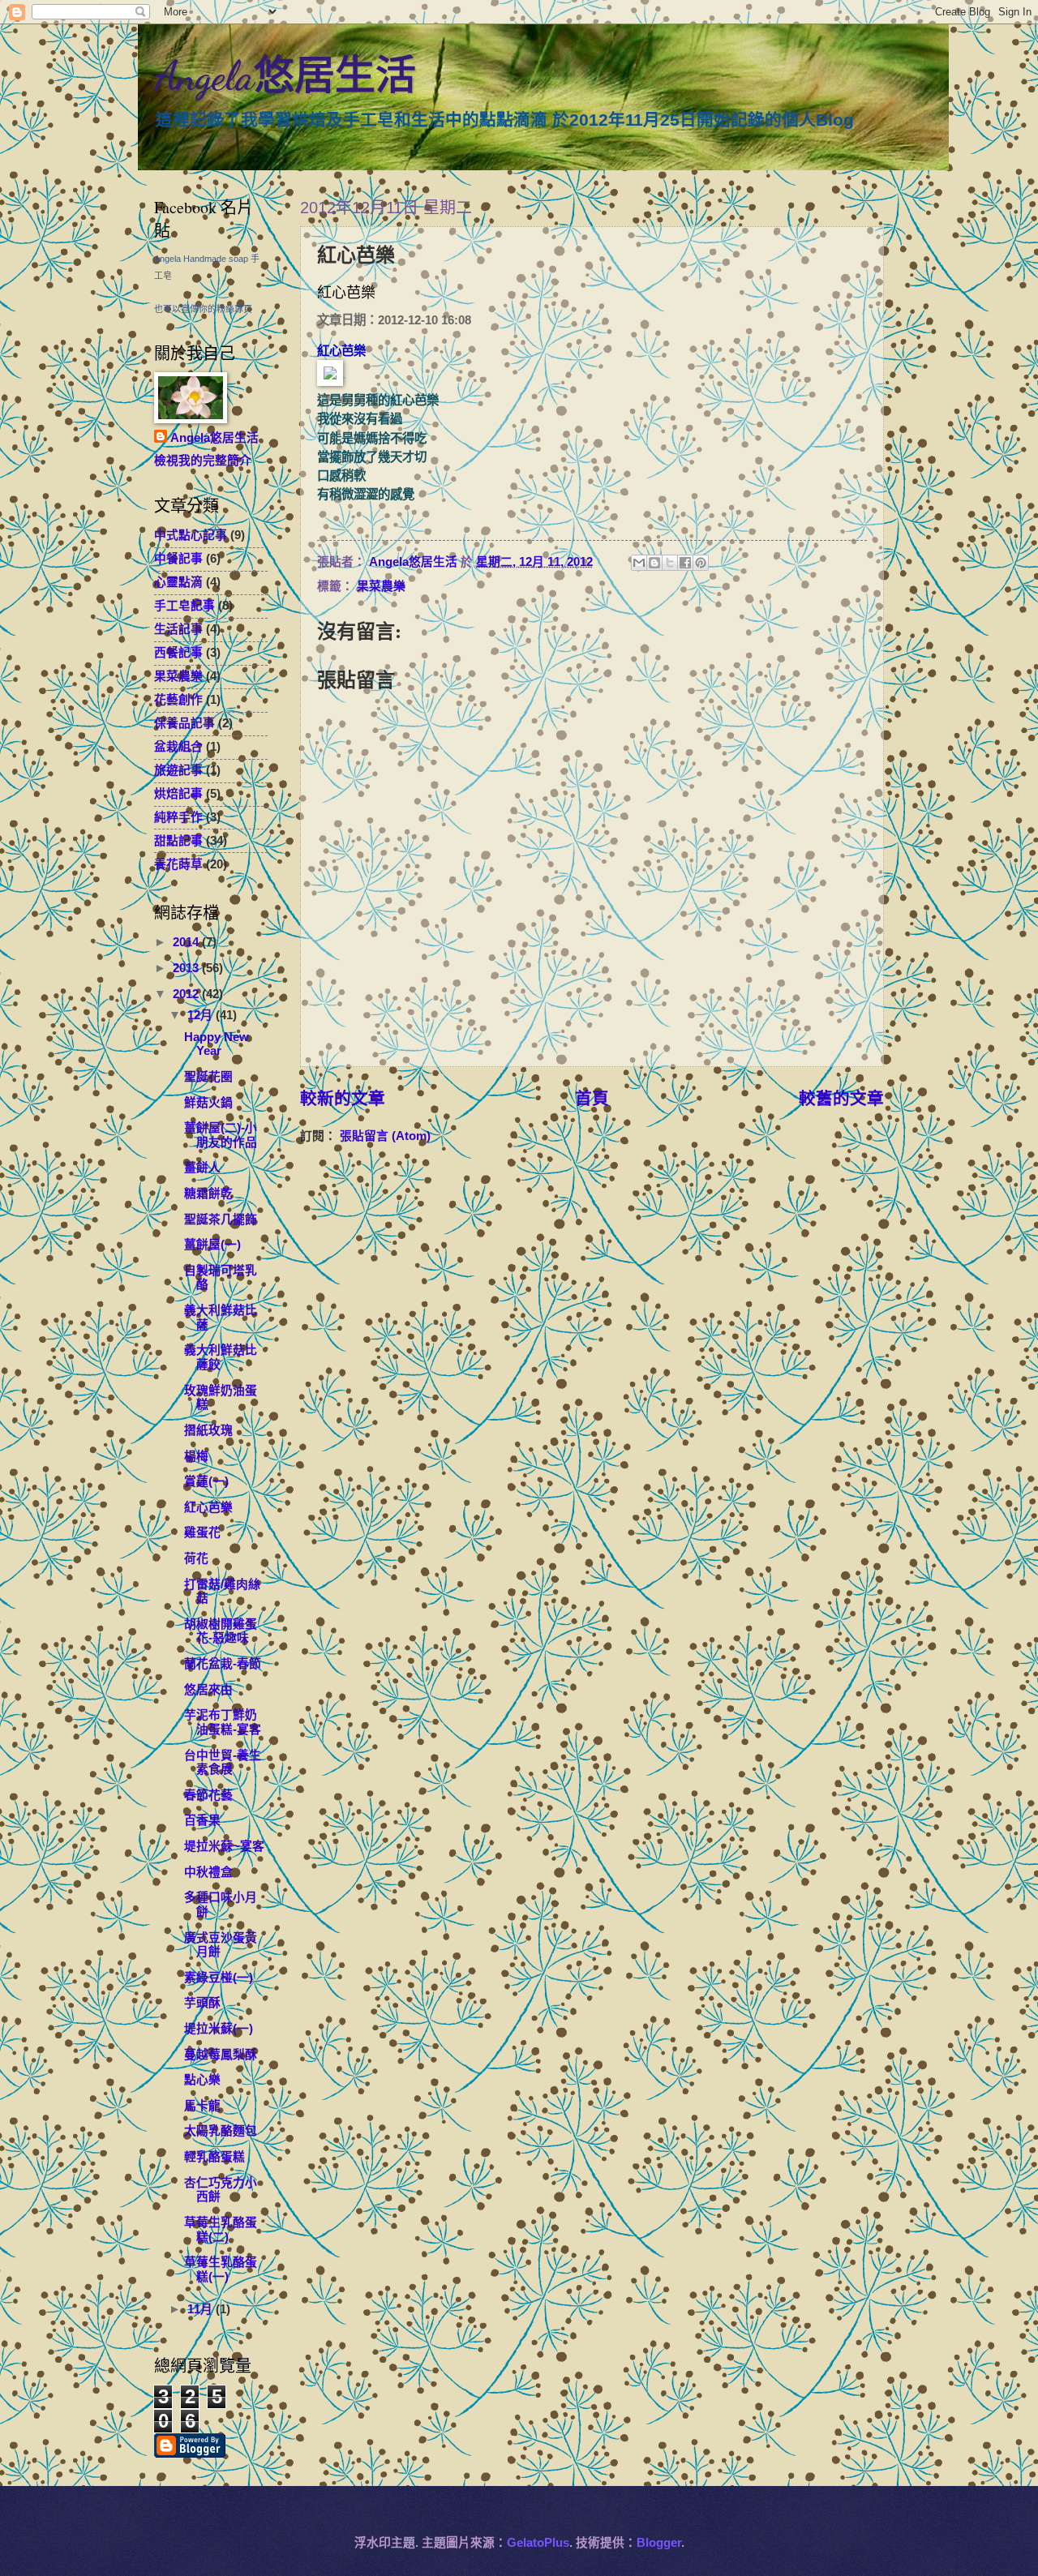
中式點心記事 (191, 535)
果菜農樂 (381, 586)
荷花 (196, 1558)
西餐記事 (178, 653)
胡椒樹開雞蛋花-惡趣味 (221, 1631)
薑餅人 (202, 1168)
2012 (187, 994)
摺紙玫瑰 (208, 1430)
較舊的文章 (841, 1098)
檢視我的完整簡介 (203, 461)
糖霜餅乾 (208, 1194)
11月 (202, 2309)
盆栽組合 (178, 747)
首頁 (592, 1098)
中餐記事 (178, 559)
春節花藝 (208, 1795)
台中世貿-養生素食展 (223, 1763)
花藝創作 (178, 700)
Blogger (659, 2543)
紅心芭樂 (208, 1507)
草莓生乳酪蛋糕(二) (221, 2230)
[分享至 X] (670, 563)
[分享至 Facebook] (685, 563)
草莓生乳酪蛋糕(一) (221, 2270)
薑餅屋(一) (212, 1245)
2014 (187, 942)
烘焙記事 (178, 794)
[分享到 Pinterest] (701, 563)
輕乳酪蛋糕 (214, 2157)
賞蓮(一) (206, 1481)
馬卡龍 (202, 2106)
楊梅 (196, 1456)
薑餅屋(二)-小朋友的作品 (221, 1135)
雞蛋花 (202, 1532)
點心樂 (202, 2080)
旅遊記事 (178, 770)
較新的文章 (343, 1098)
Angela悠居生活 (285, 76)
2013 (187, 968)
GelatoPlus (538, 2543)
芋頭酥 (202, 2003)
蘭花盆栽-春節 (223, 1664)
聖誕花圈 (208, 1077)
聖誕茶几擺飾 (221, 1219)
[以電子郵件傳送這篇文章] (639, 563)
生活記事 (178, 629)
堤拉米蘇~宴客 (224, 1846)
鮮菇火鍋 (208, 1103)
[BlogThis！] (654, 563)
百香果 (202, 1820)
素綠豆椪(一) (219, 1978)
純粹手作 (178, 817)
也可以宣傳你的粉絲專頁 (203, 309)
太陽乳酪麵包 (221, 2131)
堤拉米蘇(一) (219, 2029)
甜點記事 (178, 841)
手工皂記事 (184, 606)
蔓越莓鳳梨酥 (221, 2055)
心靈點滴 (178, 582)
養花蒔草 (178, 864)
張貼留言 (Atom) (385, 1136)
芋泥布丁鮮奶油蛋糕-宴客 (223, 1722)
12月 (202, 1015)
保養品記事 (184, 723)
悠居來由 (208, 1690)
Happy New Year (217, 1044)
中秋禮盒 (208, 1872)
